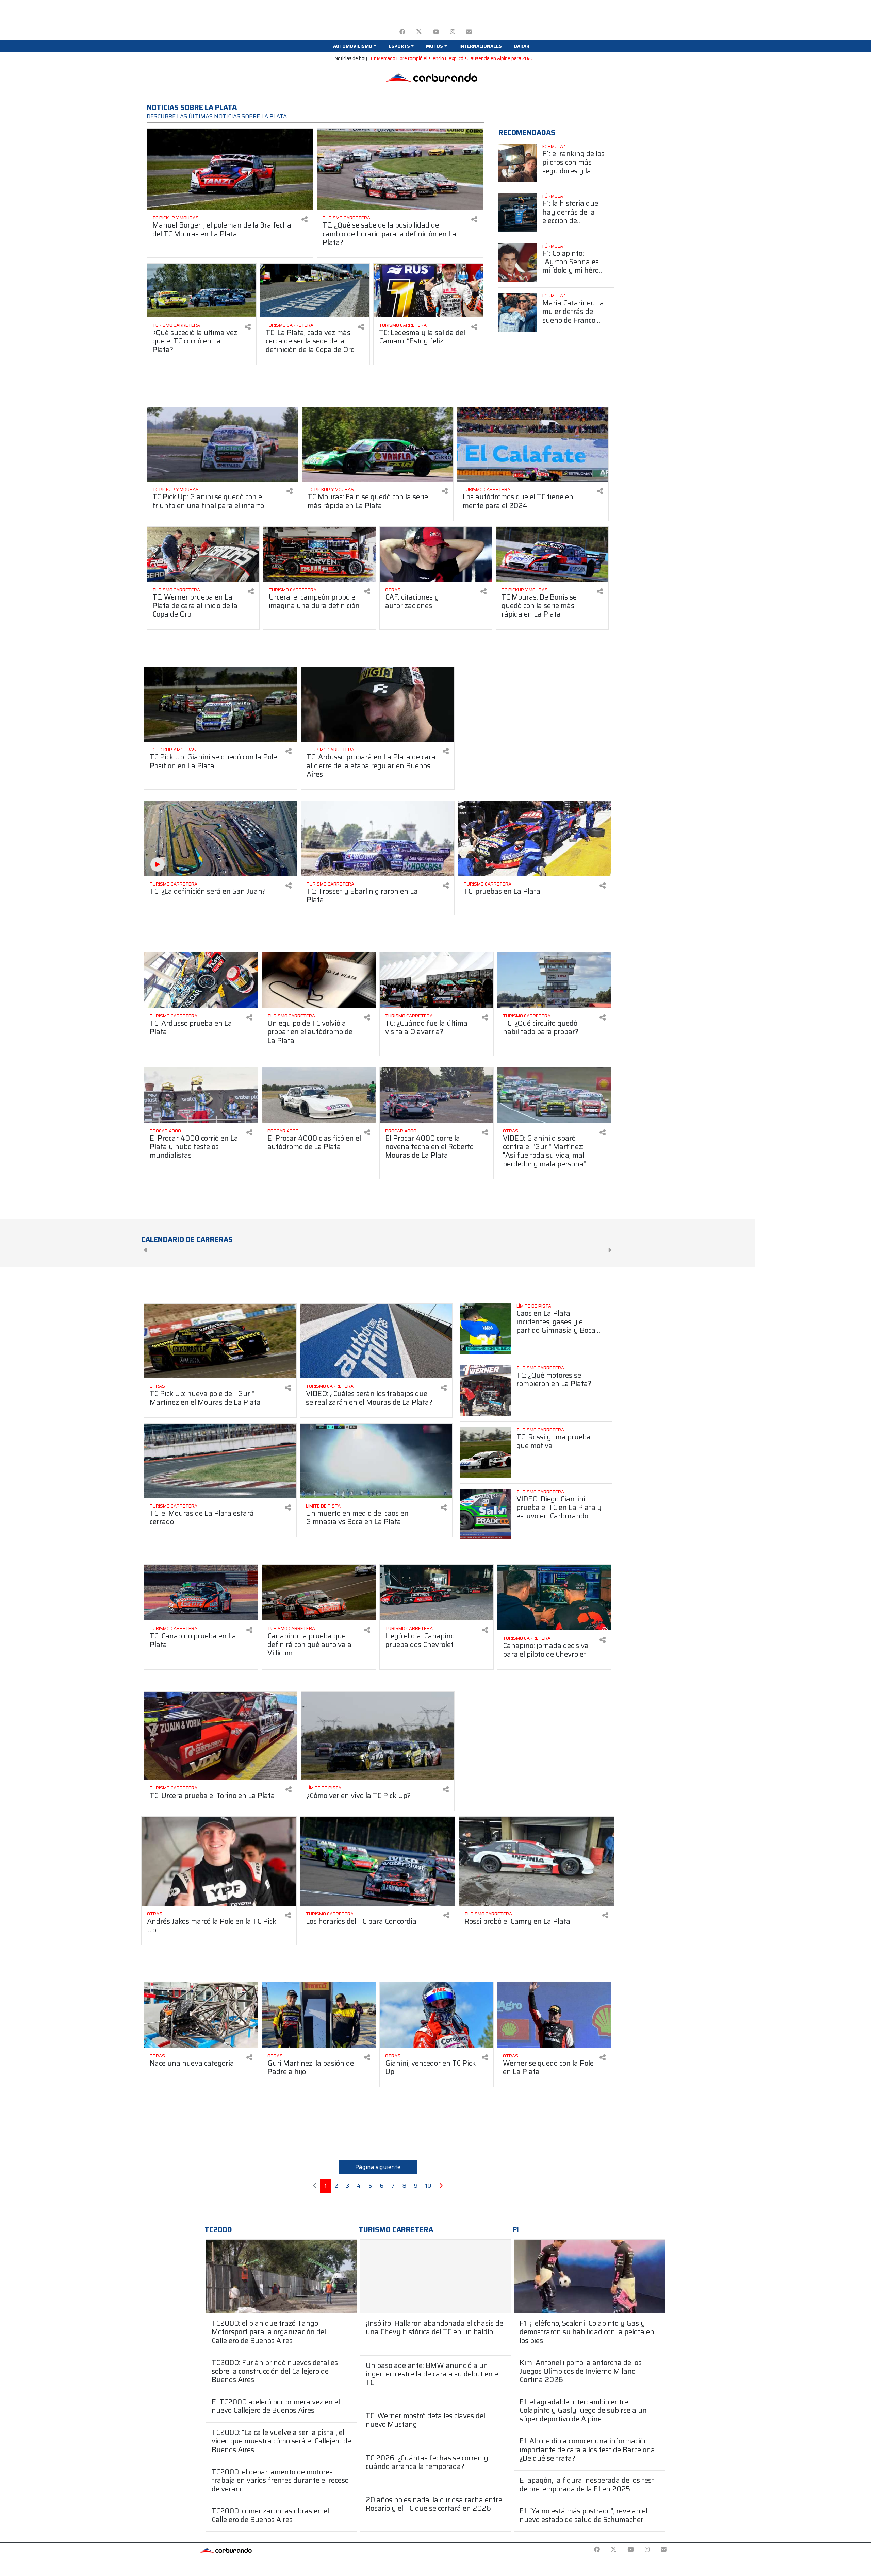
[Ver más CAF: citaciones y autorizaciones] (436, 554)
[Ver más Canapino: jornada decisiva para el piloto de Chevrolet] (554, 1597)
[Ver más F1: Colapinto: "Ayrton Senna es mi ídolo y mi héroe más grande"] (518, 263)
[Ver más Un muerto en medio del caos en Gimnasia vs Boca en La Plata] (376, 1461)
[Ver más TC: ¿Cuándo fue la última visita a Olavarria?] (437, 980)
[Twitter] (419, 32)
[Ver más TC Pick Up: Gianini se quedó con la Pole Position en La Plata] (221, 704)
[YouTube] (436, 32)
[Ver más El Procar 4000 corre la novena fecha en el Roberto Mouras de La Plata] (437, 1095)
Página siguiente (378, 2167)
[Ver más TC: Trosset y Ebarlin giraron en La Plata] (377, 838)
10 (428, 2186)
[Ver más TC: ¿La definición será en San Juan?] (221, 838)
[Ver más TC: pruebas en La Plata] (535, 838)
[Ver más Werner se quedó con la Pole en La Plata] (554, 2015)
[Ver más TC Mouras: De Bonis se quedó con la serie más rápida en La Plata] (552, 554)
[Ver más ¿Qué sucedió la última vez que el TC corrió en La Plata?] (202, 290)
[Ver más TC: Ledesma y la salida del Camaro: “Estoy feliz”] (428, 290)
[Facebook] (402, 32)
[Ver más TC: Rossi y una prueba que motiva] (486, 1453)
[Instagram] (453, 32)
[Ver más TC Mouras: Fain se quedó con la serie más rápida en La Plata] (378, 444)
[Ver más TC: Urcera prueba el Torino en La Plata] (221, 1736)
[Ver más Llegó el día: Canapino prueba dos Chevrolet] (437, 1593)
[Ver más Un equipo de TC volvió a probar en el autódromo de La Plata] (319, 980)
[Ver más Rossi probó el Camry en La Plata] (536, 1861)
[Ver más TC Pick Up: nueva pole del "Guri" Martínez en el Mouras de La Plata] (220, 1341)
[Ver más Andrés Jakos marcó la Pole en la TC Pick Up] (219, 1861)
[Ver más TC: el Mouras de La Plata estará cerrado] (220, 1461)
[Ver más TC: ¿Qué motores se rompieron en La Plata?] (486, 1391)
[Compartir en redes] (305, 220)
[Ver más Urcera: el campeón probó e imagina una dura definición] (319, 554)
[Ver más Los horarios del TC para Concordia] (378, 1861)
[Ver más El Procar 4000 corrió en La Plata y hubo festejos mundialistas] (201, 1095)
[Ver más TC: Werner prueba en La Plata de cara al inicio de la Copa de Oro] (203, 554)
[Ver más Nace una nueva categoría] (201, 2015)
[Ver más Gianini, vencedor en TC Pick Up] (437, 2015)
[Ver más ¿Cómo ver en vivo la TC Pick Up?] (377, 1736)
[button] (355, 46)
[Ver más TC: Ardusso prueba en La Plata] (201, 980)
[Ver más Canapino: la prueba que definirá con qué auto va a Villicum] (319, 1593)
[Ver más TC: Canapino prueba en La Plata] (201, 1593)
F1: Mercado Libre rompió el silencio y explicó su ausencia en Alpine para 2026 (452, 58)
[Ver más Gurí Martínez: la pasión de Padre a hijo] (319, 2015)
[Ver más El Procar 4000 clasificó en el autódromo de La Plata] (319, 1095)
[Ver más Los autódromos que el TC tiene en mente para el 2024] (533, 444)
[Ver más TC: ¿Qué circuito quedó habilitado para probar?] (554, 980)
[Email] (469, 32)
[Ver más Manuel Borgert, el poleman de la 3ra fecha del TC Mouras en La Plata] (230, 169)
